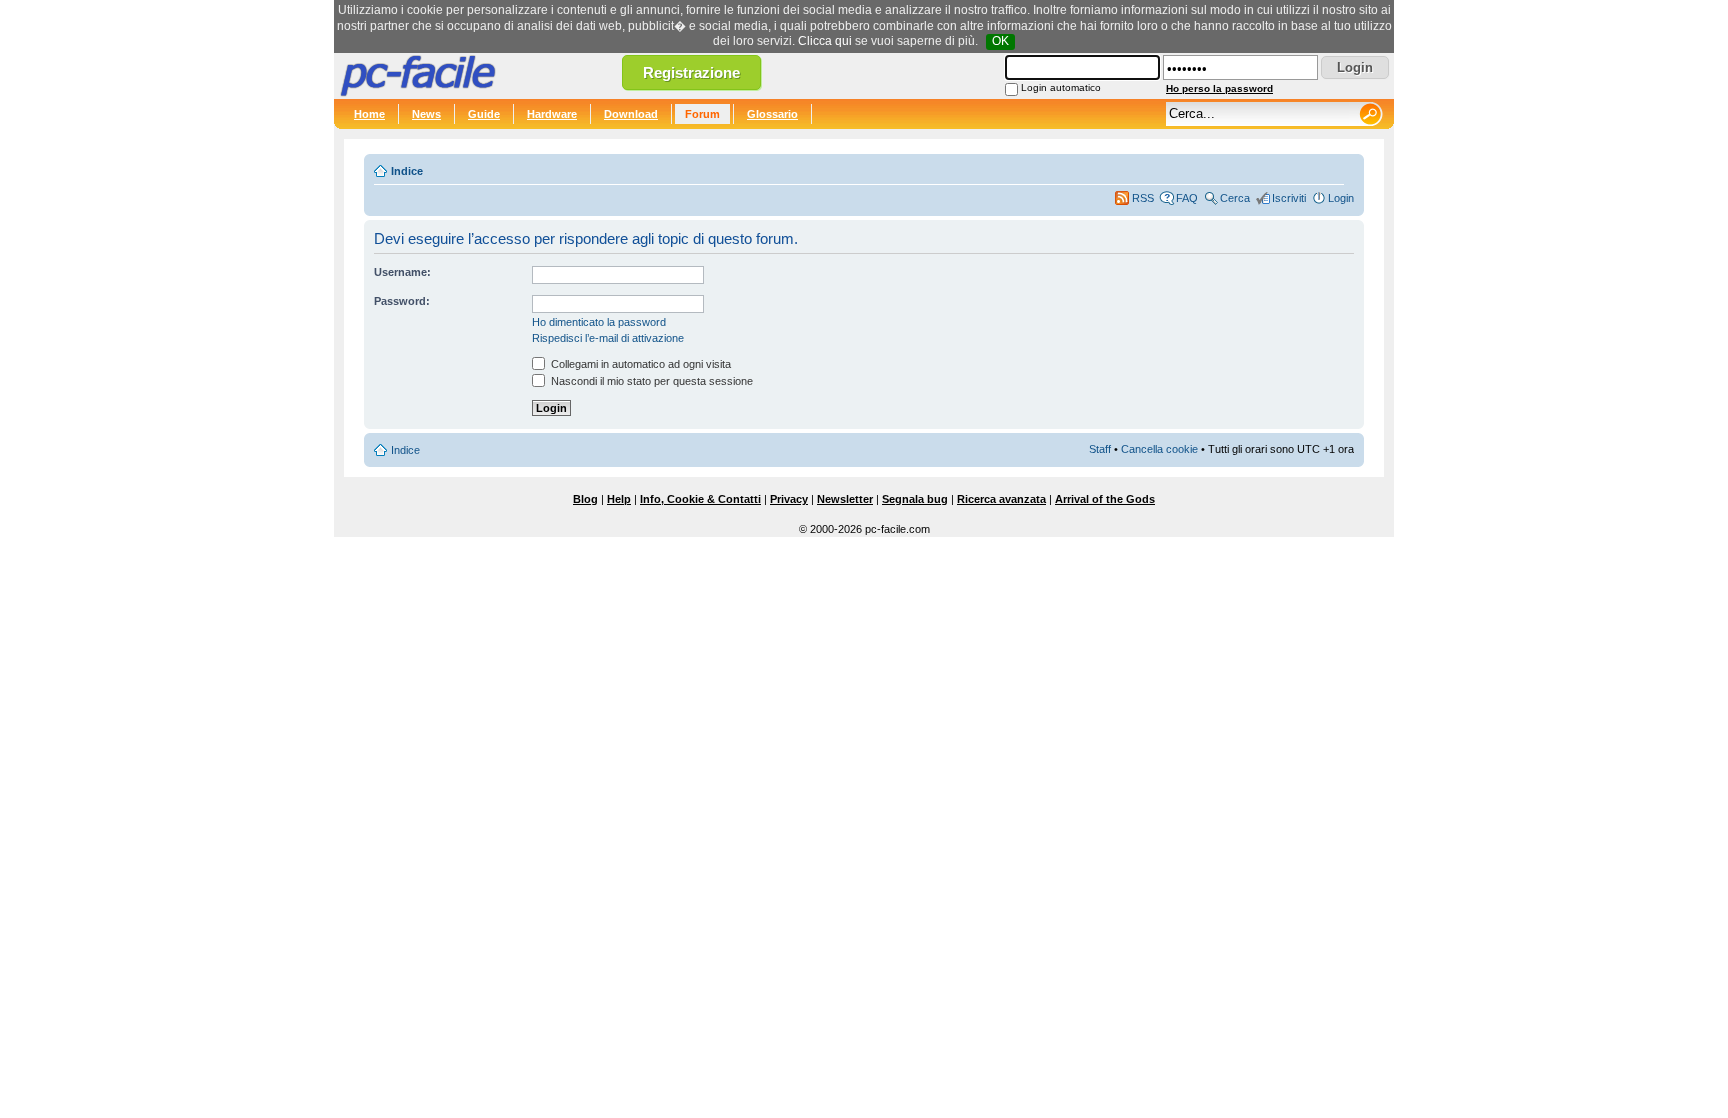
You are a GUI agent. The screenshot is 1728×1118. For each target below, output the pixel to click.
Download (631, 114)
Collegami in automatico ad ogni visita (639, 364)
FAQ (1187, 198)
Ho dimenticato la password (599, 322)
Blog (585, 499)
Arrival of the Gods (1105, 499)
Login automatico (1061, 87)
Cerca (1235, 198)
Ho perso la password (1219, 88)
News (426, 114)
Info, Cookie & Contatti (700, 499)
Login (1341, 198)
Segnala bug (915, 499)
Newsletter (845, 499)
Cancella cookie (1159, 449)
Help (619, 499)
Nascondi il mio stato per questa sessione (650, 381)
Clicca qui (825, 41)
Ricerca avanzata (1001, 499)
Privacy (789, 499)
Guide (484, 114)
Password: (402, 301)
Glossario (772, 114)
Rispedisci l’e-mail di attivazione (608, 338)
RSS (1143, 198)
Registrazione (691, 72)
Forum (702, 114)
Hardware (552, 114)
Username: (402, 272)
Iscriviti (1289, 198)
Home (369, 114)
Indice (407, 171)
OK (1000, 41)
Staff (1100, 449)
